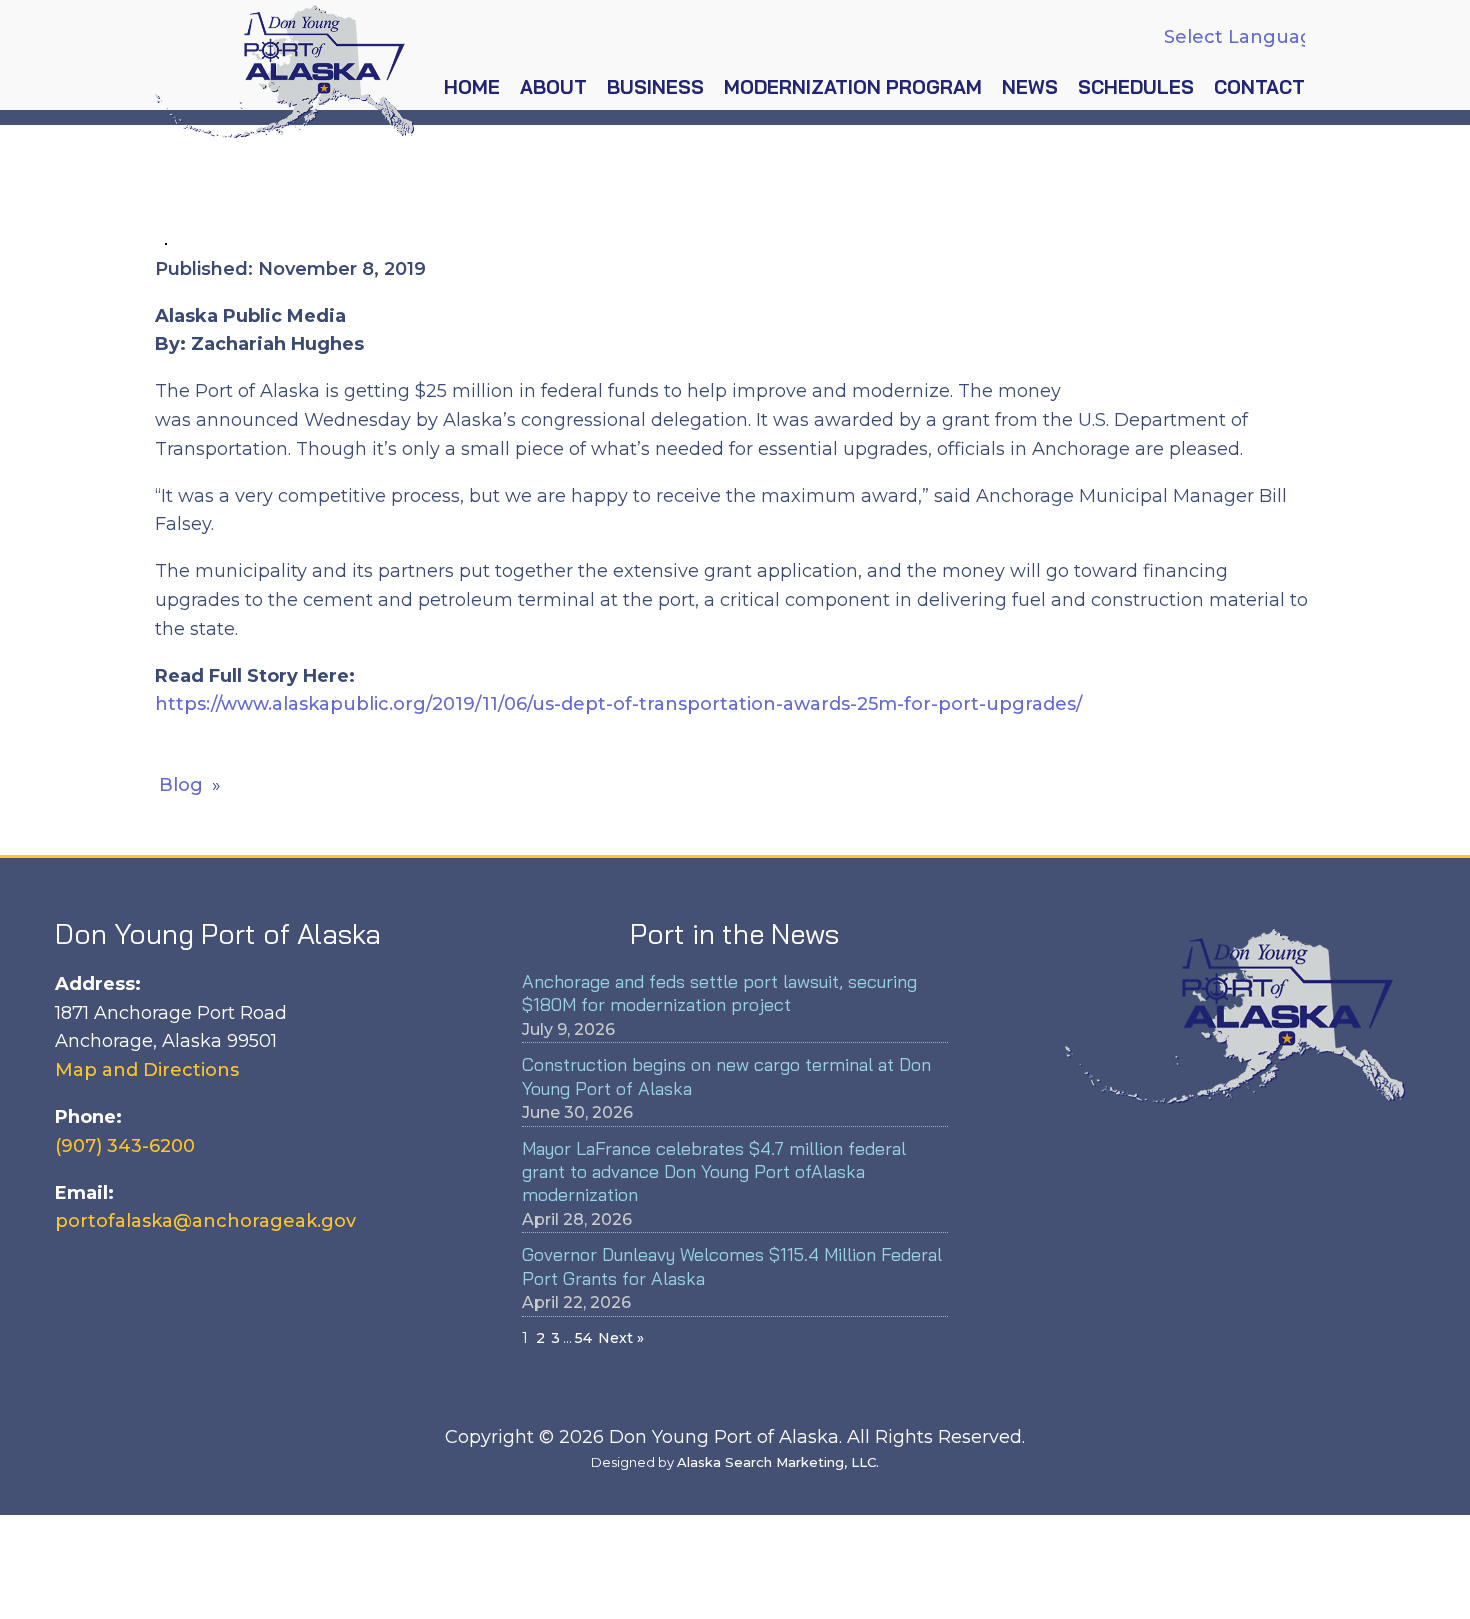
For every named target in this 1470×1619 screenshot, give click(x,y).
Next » (621, 1338)
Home (472, 87)
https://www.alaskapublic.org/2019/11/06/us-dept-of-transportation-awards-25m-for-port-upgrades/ (618, 704)
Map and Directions (147, 1070)
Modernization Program (853, 87)
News (1030, 87)
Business (655, 87)
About (553, 87)
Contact (1259, 87)
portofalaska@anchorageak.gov (205, 1221)
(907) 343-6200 (125, 1146)
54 (583, 1338)
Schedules (1136, 87)
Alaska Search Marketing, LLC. (778, 1462)
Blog (181, 785)
